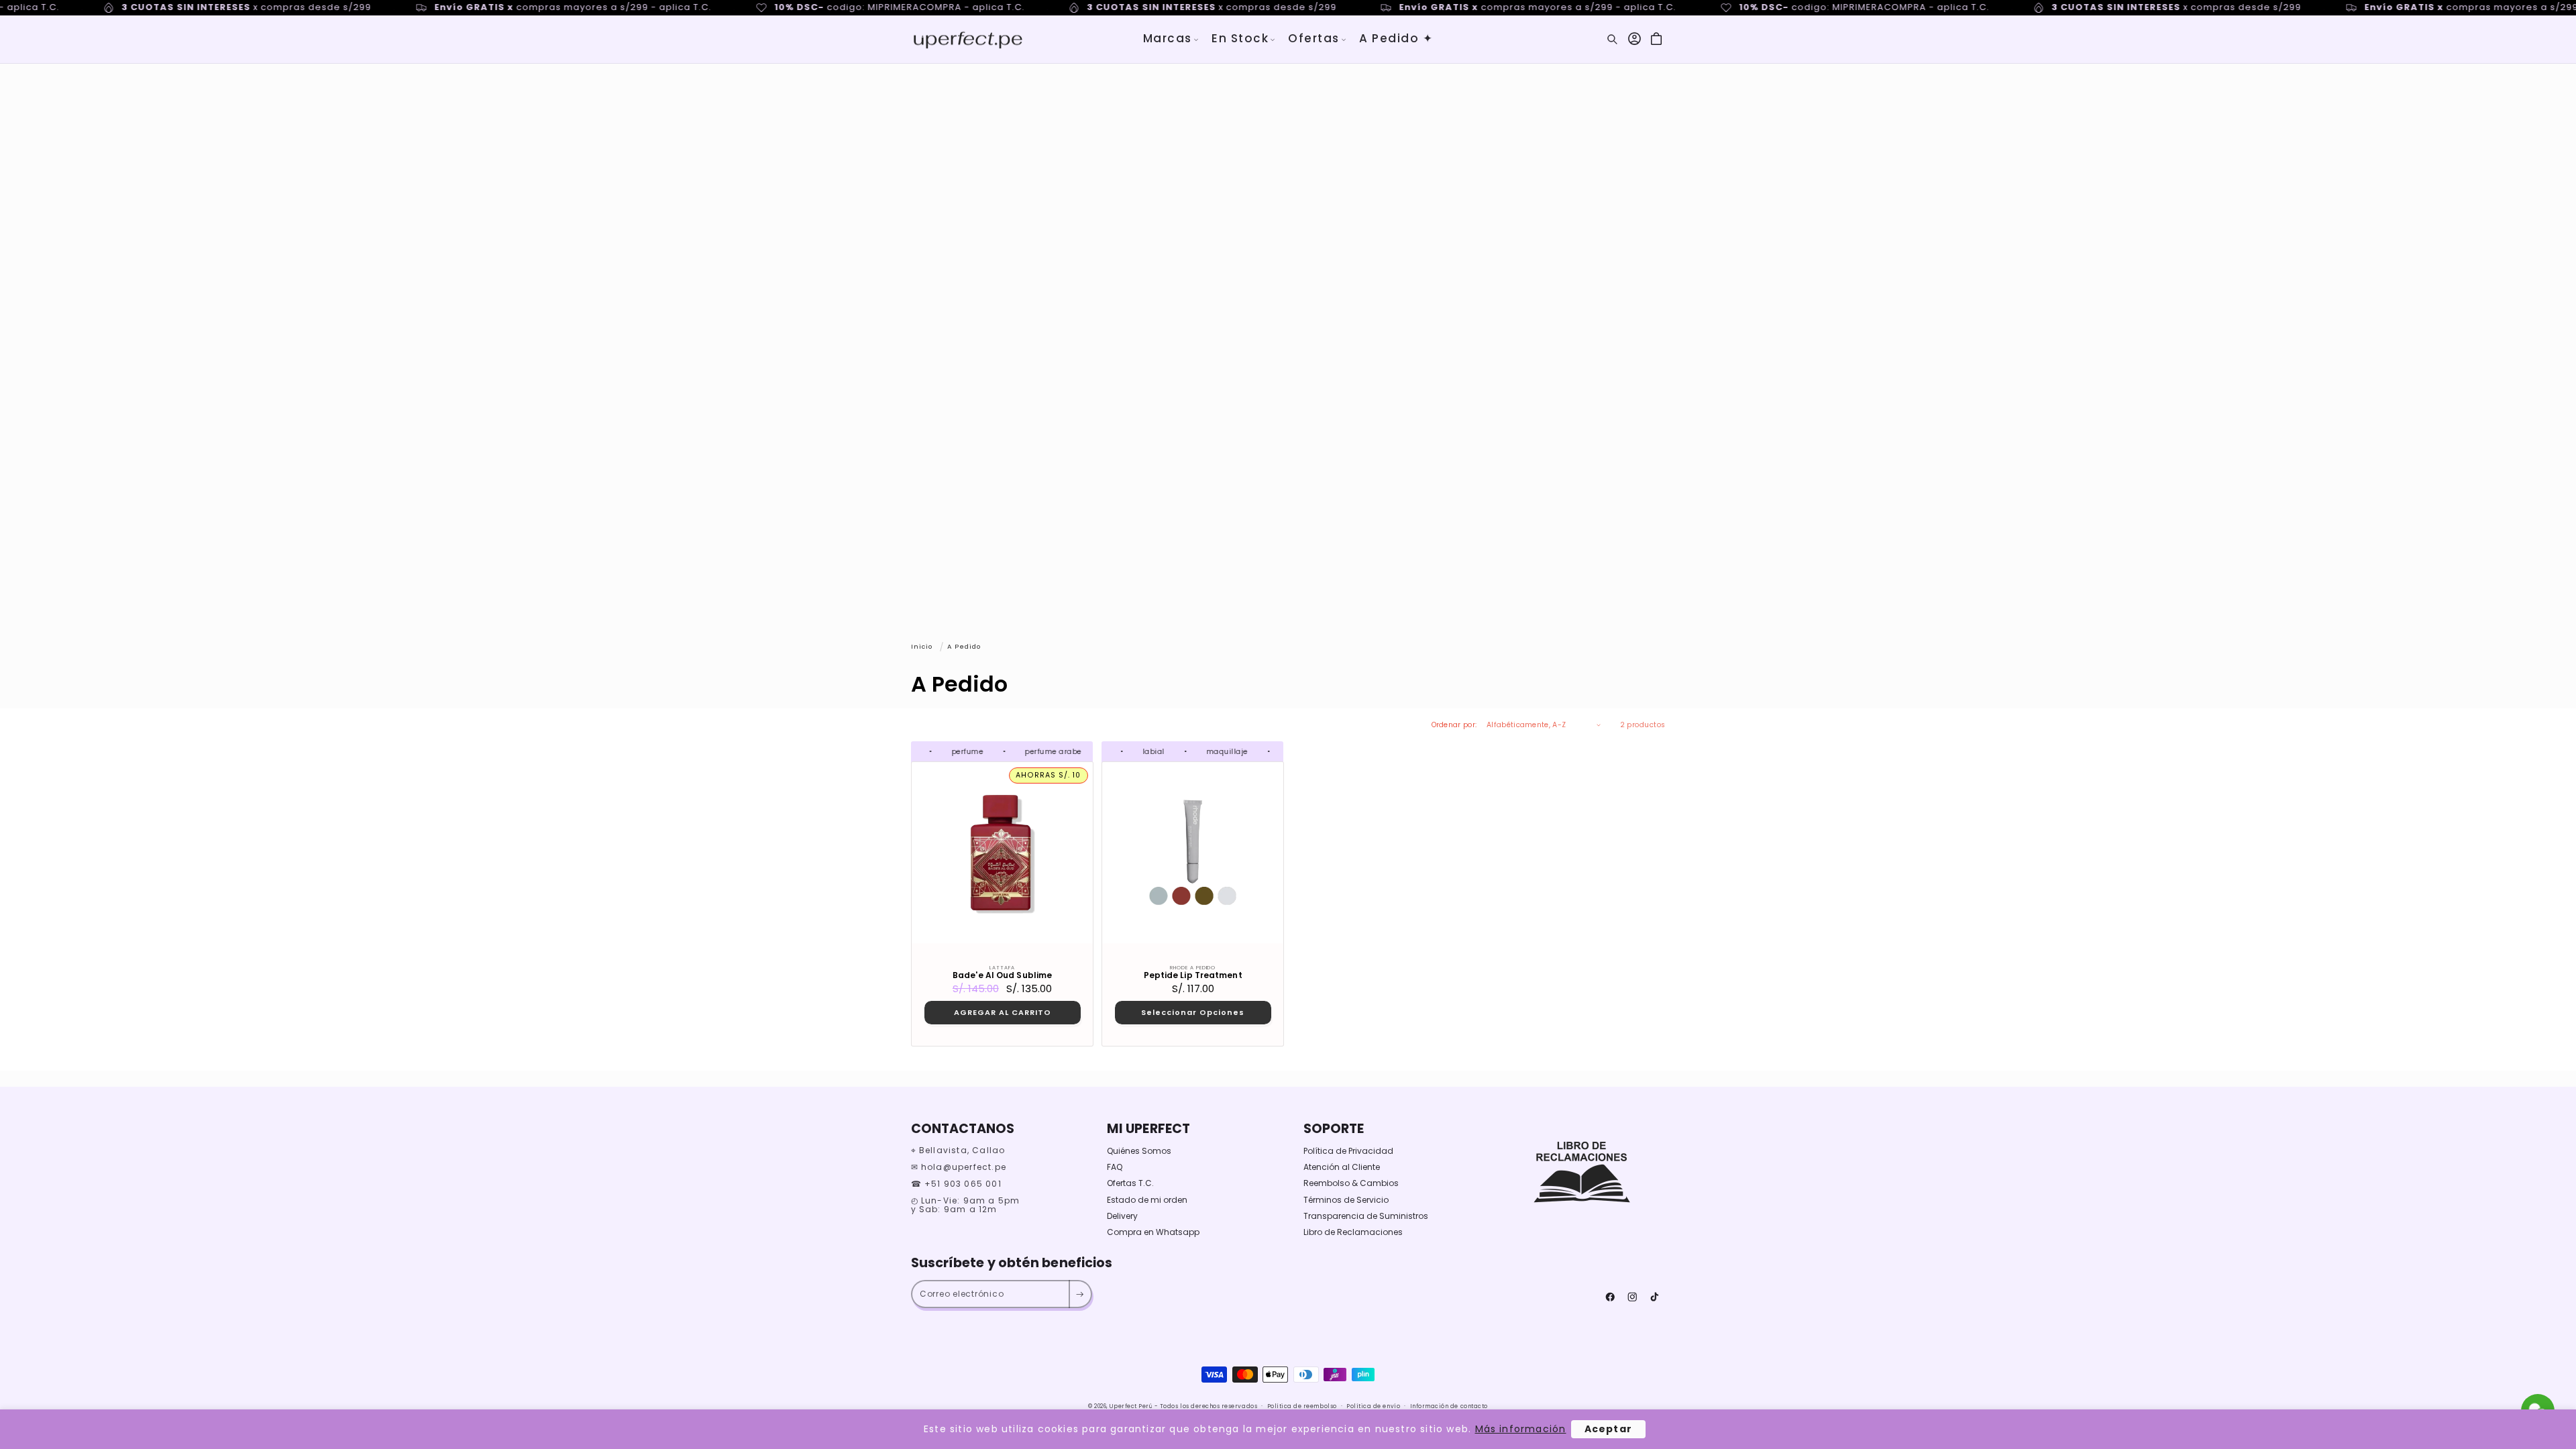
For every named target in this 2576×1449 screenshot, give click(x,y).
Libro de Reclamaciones (1353, 1232)
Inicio (922, 646)
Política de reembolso (1302, 1406)
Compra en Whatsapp (1153, 1232)
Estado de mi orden (1147, 1200)
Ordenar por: (1454, 725)
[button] (1171, 39)
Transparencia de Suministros (1366, 1216)
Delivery (1122, 1216)
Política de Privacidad (1348, 1151)
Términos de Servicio (1346, 1200)
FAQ (1115, 1167)
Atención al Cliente (1342, 1167)
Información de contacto (1449, 1406)
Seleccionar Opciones (1193, 1012)
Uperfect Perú (1131, 1406)
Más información (1521, 1429)
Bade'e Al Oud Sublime (1002, 975)
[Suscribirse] (1080, 1294)
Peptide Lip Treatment (1192, 975)
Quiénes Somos (1139, 1151)
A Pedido (964, 646)
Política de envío (1373, 1406)
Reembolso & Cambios (1351, 1183)
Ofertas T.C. (1130, 1183)
